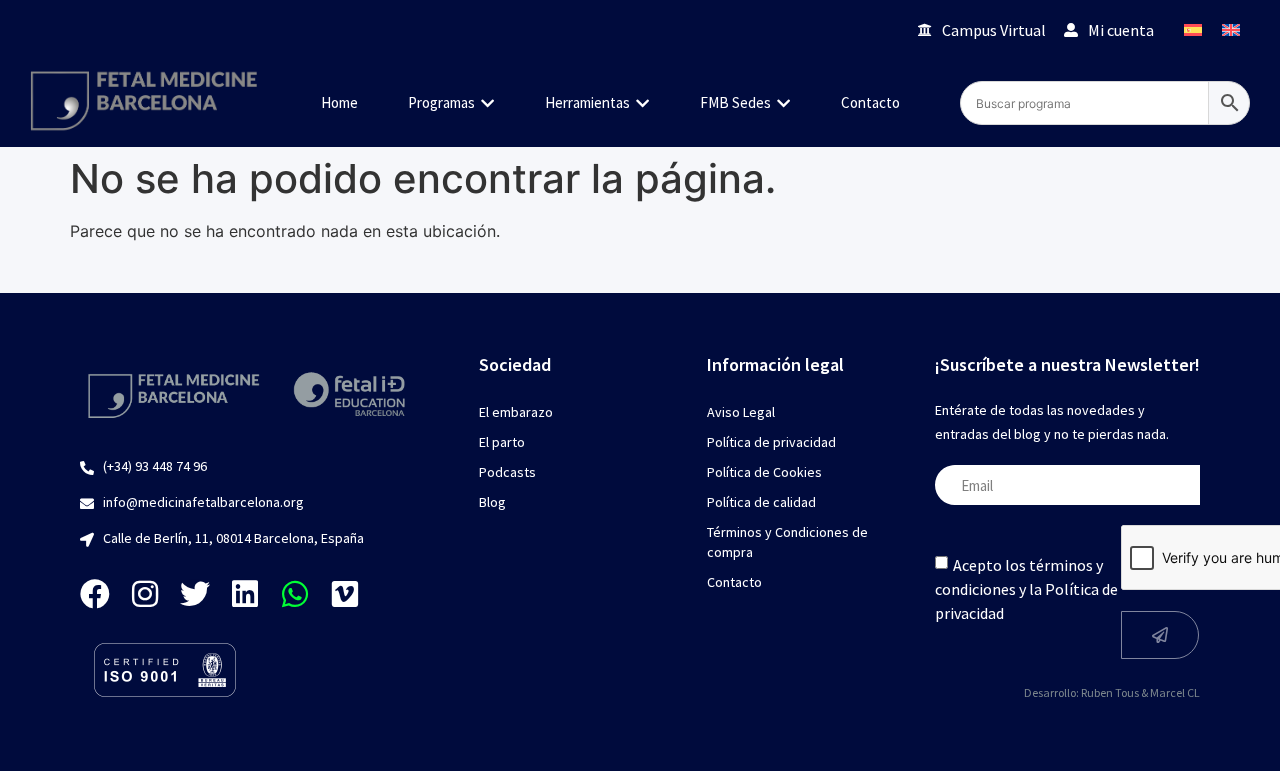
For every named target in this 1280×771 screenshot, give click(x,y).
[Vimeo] (345, 594)
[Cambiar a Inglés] (1231, 29)
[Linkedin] (245, 594)
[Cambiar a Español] (1193, 29)
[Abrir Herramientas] (642, 103)
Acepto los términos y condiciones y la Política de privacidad (1026, 589)
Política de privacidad (771, 442)
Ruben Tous (1110, 692)
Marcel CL (1175, 692)
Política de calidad (761, 502)
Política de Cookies (764, 472)
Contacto (734, 582)
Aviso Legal (741, 412)
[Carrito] (874, 29)
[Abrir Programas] (487, 103)
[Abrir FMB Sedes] (783, 103)
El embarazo (516, 412)
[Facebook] (95, 594)
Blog (492, 502)
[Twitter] (195, 594)
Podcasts (507, 472)
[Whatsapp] (295, 594)
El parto (502, 442)
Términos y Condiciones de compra (787, 542)
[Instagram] (145, 594)
